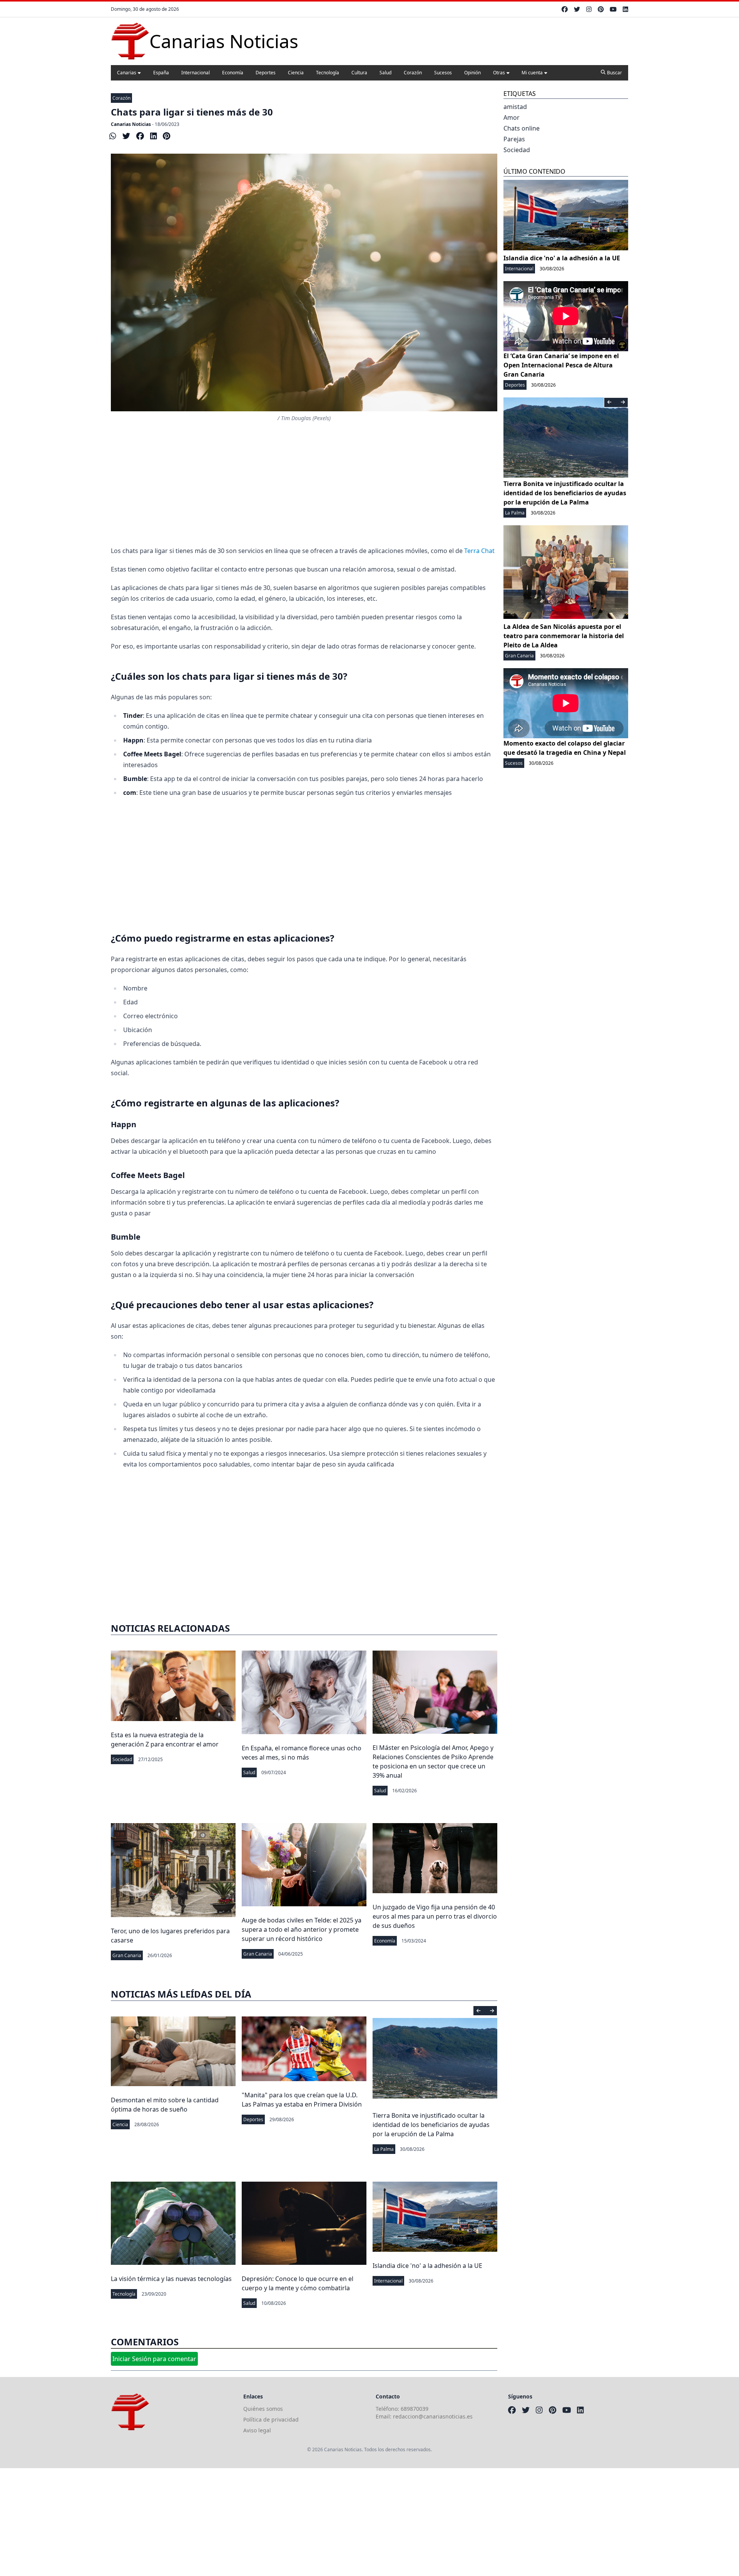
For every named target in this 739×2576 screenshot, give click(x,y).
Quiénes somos (263, 2409)
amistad (515, 107)
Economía (233, 73)
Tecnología (328, 73)
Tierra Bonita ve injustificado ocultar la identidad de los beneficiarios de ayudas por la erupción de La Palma (431, 2125)
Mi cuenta (532, 73)
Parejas (514, 139)
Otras (499, 73)
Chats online (522, 128)
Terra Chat (480, 551)
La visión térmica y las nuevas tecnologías (171, 2279)
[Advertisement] (304, 484)
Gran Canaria (127, 1955)
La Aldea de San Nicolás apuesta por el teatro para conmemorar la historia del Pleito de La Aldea (564, 636)
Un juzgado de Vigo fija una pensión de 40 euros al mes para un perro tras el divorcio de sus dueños (435, 1916)
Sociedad (122, 1759)
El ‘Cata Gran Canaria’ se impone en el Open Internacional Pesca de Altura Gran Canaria (561, 365)
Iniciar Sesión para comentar (154, 2359)
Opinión (472, 73)
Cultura (359, 73)
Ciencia (296, 73)
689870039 (415, 2409)
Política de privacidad (271, 2419)
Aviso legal (257, 2430)
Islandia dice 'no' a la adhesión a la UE (427, 2266)
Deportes (266, 73)
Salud (385, 73)
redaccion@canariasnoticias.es (433, 2416)
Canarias (127, 73)
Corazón (413, 73)
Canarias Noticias (131, 124)
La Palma (384, 2149)
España (161, 73)
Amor (512, 117)
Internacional (196, 73)
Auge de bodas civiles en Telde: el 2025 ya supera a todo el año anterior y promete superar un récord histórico (302, 1929)
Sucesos (443, 73)
